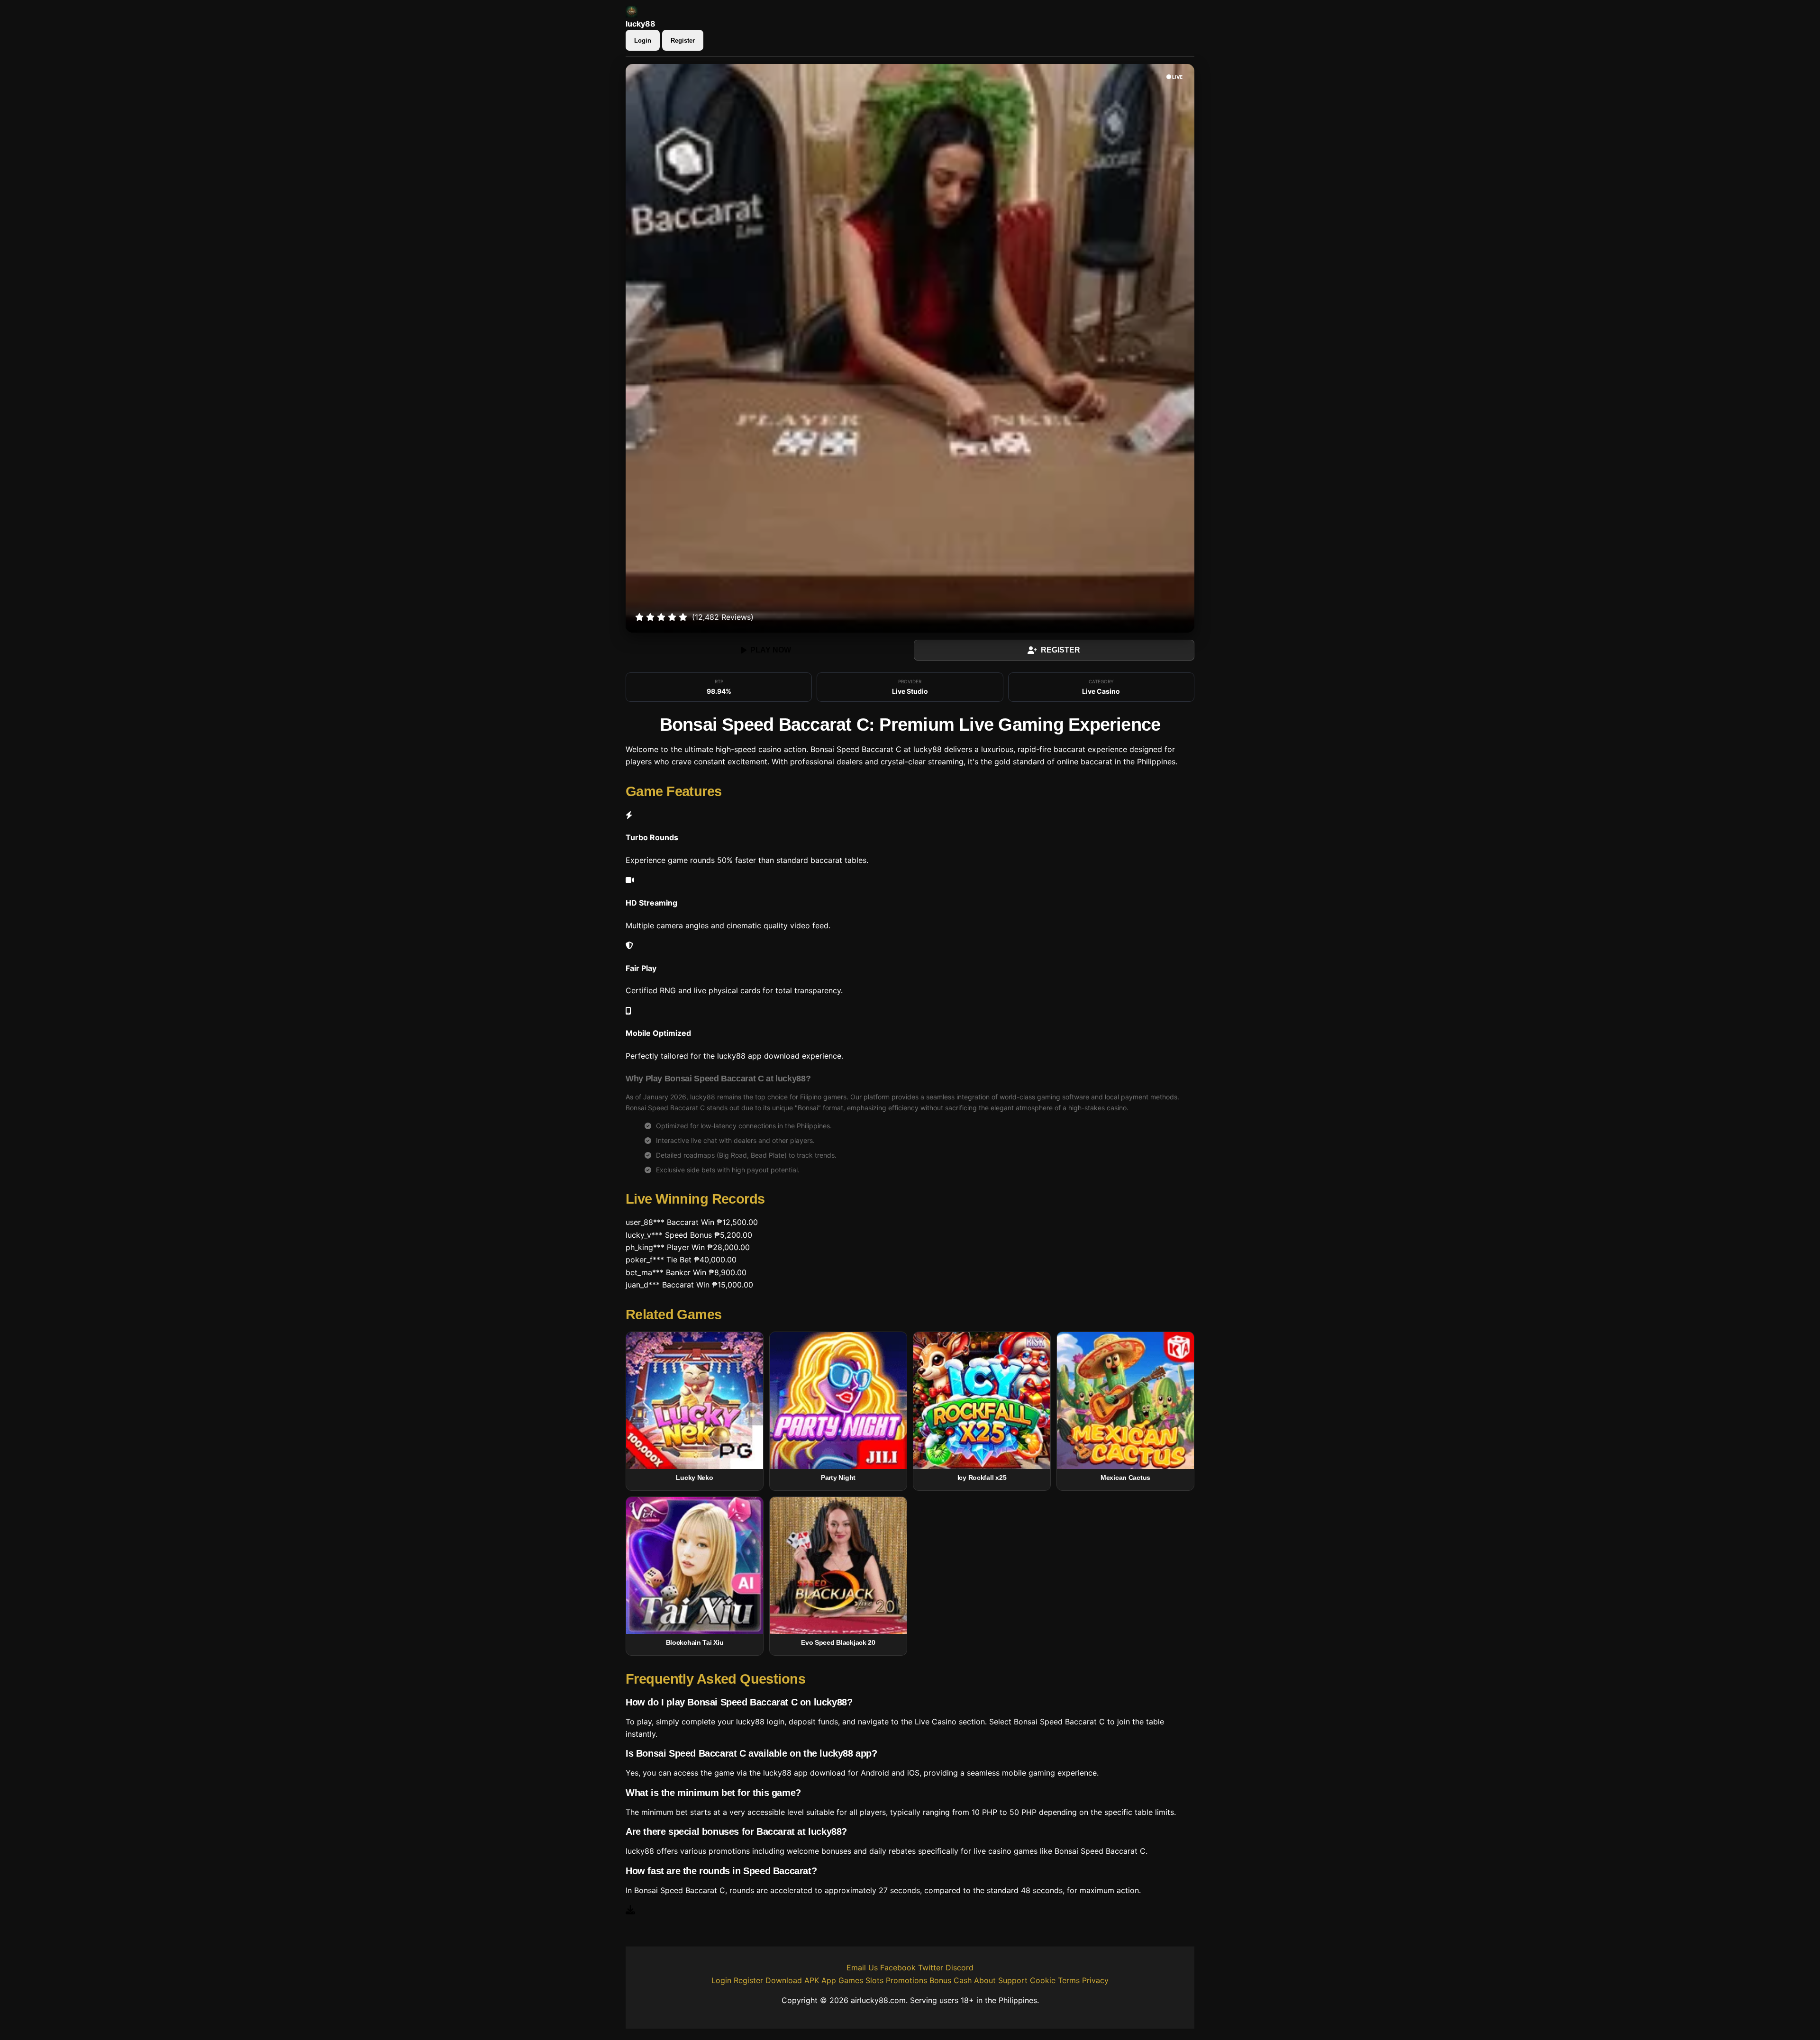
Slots (874, 1980)
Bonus (940, 1980)
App (829, 1980)
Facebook (898, 1967)
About (985, 1980)
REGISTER (1060, 650)
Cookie (1043, 1980)
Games (851, 1980)
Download (784, 1980)
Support (1013, 1980)
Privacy (1095, 1980)
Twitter (931, 1967)
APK (812, 1980)
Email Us (862, 1967)
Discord (960, 1967)
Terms (1069, 1980)
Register (683, 41)
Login (643, 41)
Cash (963, 1980)
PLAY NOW (771, 650)
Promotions (906, 1980)
